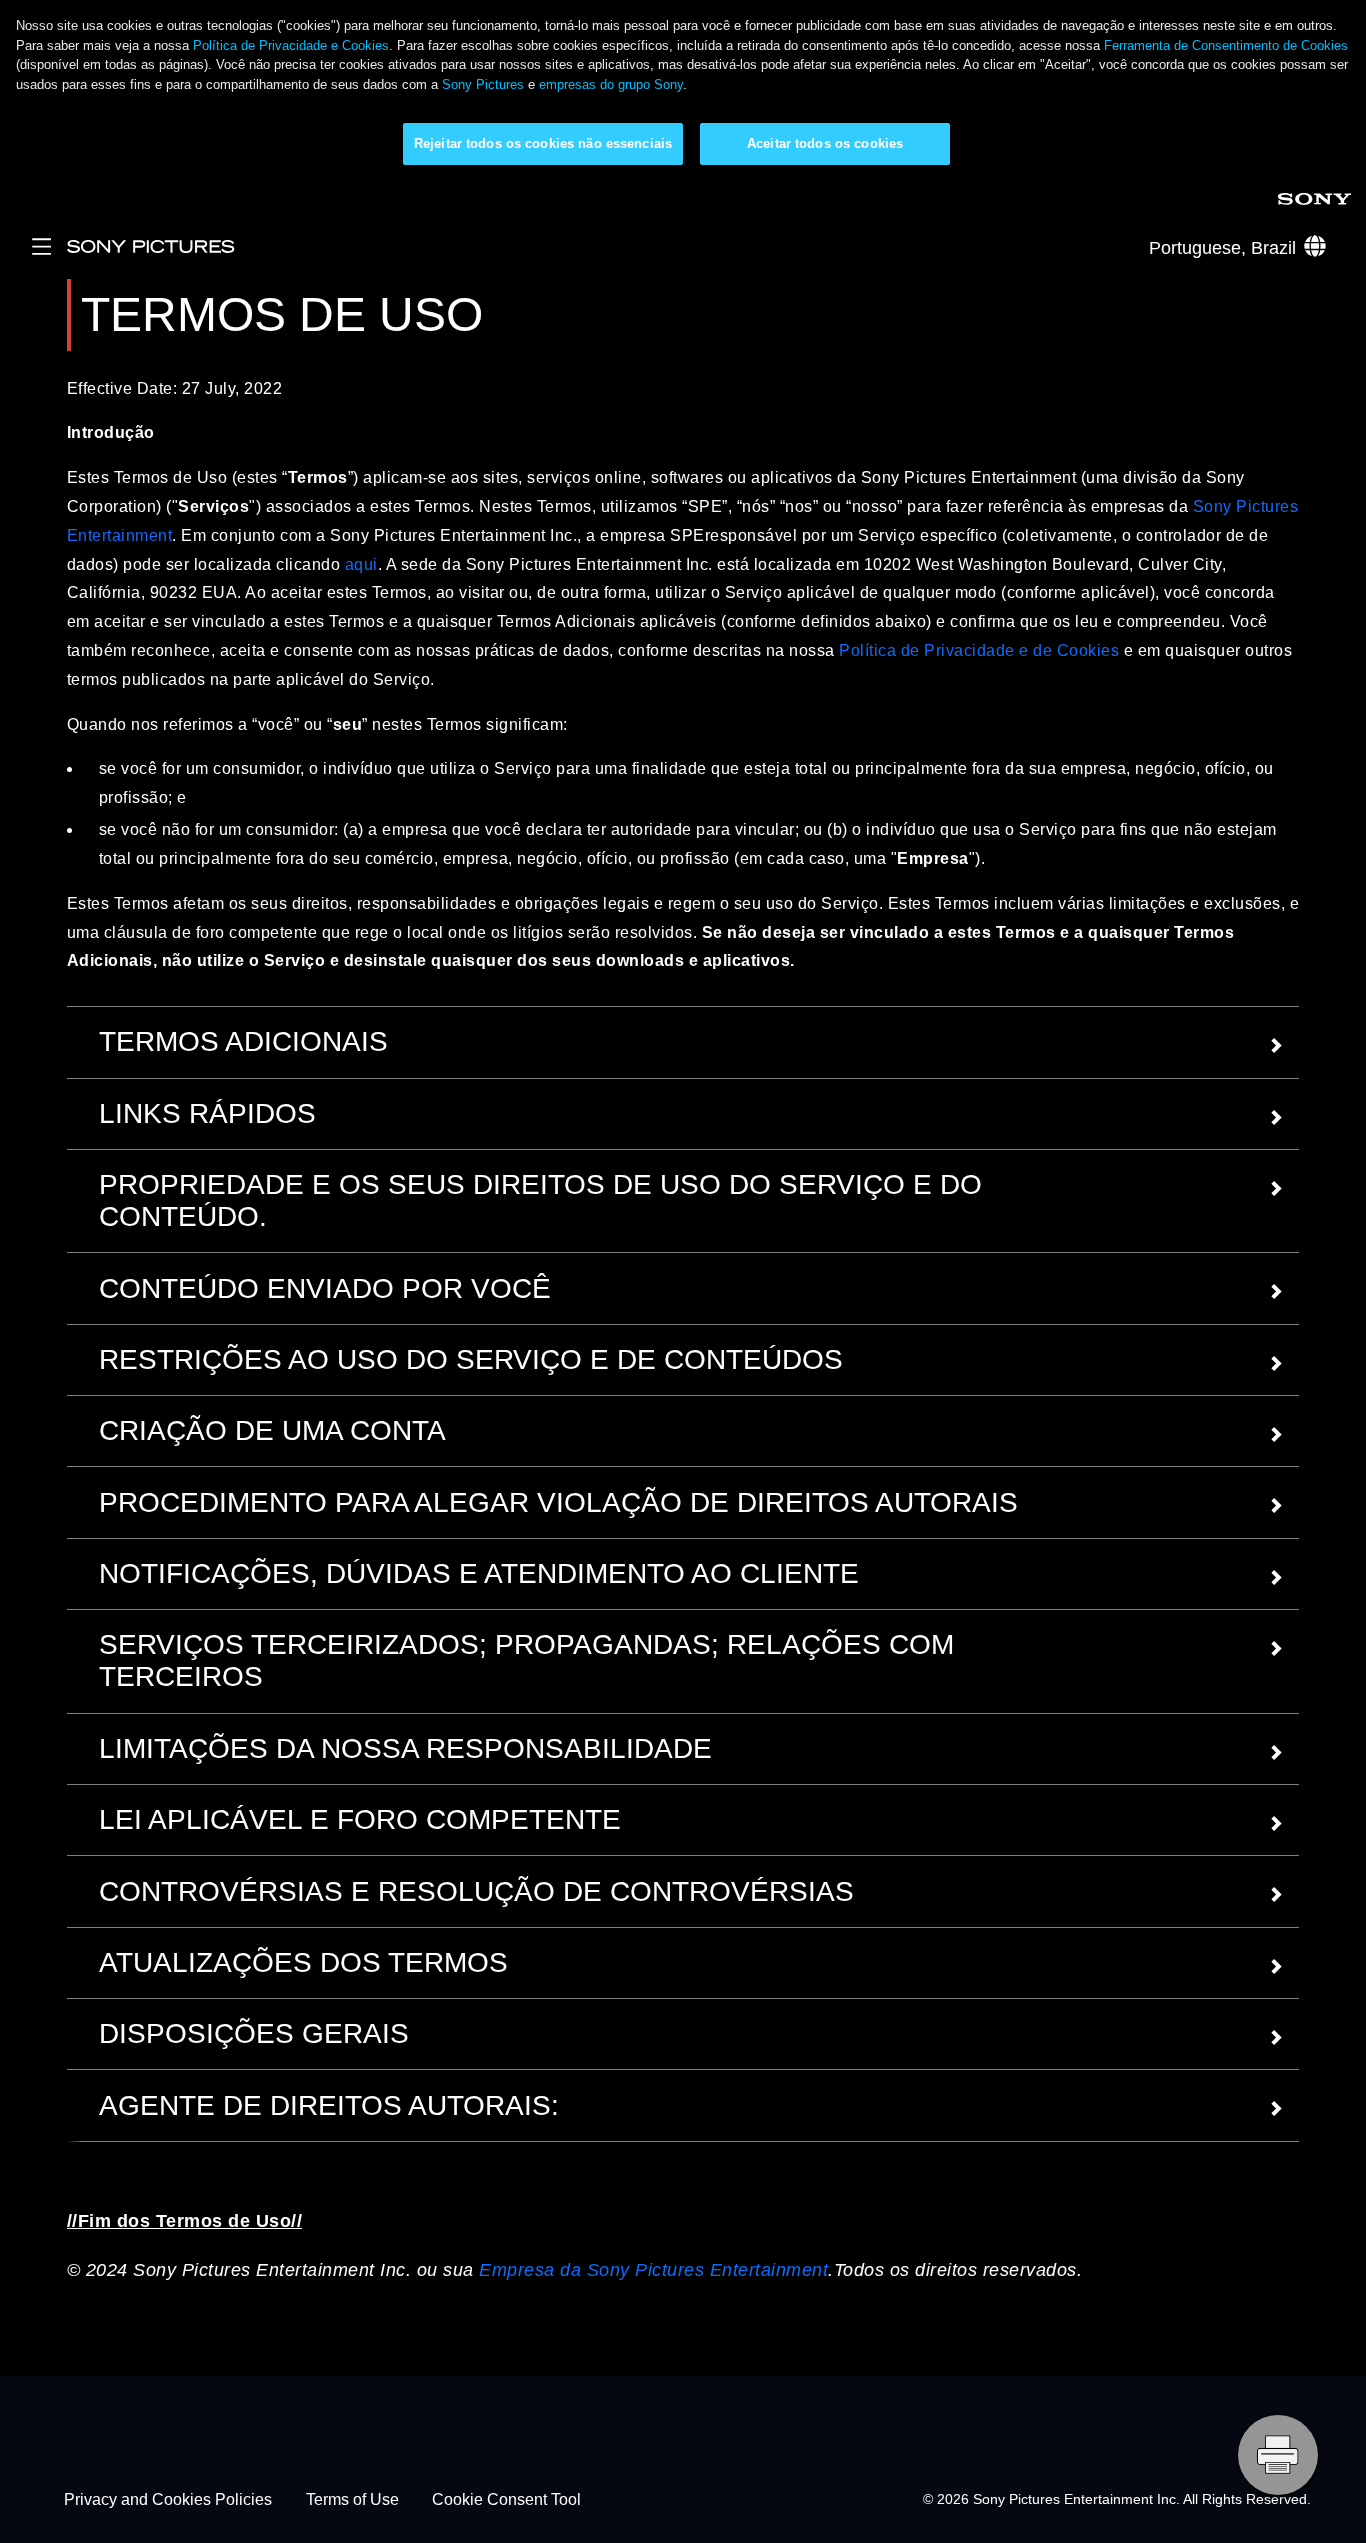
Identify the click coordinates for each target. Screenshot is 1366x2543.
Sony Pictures (483, 84)
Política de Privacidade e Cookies (291, 45)
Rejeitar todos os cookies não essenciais (543, 143)
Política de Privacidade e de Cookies (979, 650)
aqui (361, 564)
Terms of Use (352, 2499)
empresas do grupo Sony (611, 84)
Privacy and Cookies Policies (168, 2499)
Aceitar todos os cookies (825, 143)
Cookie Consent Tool (506, 2499)
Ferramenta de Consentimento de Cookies (1226, 45)
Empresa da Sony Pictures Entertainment (653, 2270)
